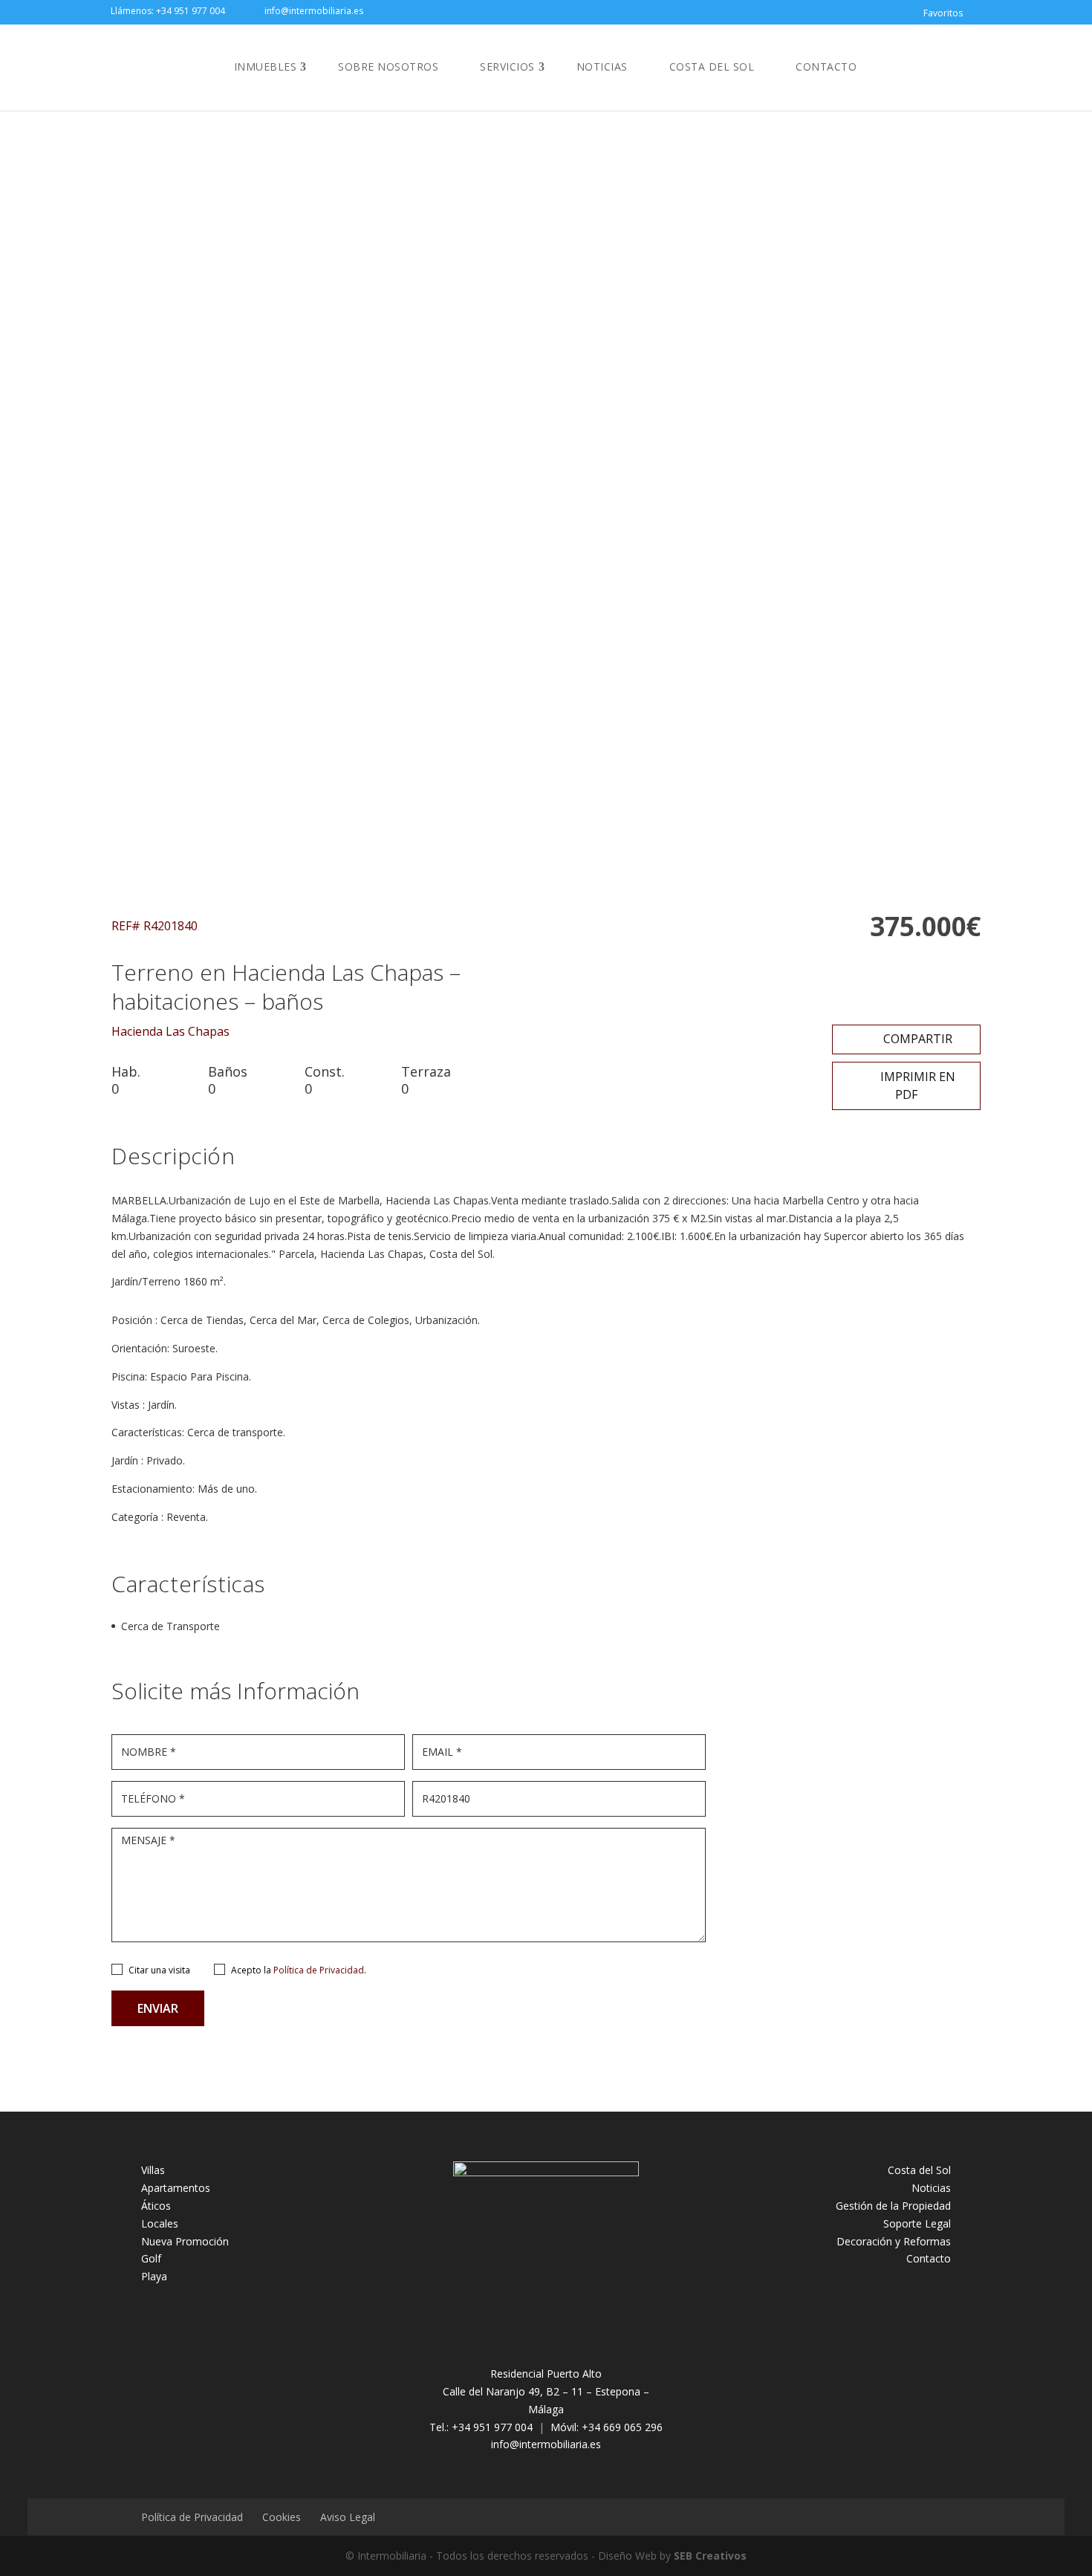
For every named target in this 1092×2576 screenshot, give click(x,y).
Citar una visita (159, 1970)
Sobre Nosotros (388, 66)
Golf (151, 2258)
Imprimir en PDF (916, 1086)
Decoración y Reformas (894, 2241)
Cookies (282, 2517)
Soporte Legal (917, 2223)
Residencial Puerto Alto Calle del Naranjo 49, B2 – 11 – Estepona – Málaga (546, 2391)
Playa (154, 2276)
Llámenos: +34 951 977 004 (168, 11)
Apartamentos (176, 2188)
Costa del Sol (712, 66)
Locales (160, 2223)
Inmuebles (266, 66)
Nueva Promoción (185, 2241)
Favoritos (943, 13)
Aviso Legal (348, 2517)
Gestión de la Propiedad (893, 2206)
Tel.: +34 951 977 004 (481, 2427)
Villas (153, 2170)
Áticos (156, 2206)
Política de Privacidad (319, 1970)
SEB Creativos (710, 2556)
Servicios (507, 66)
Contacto (826, 66)
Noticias (602, 66)
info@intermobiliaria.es (546, 2444)
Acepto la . (299, 1970)
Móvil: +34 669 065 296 (607, 2427)
